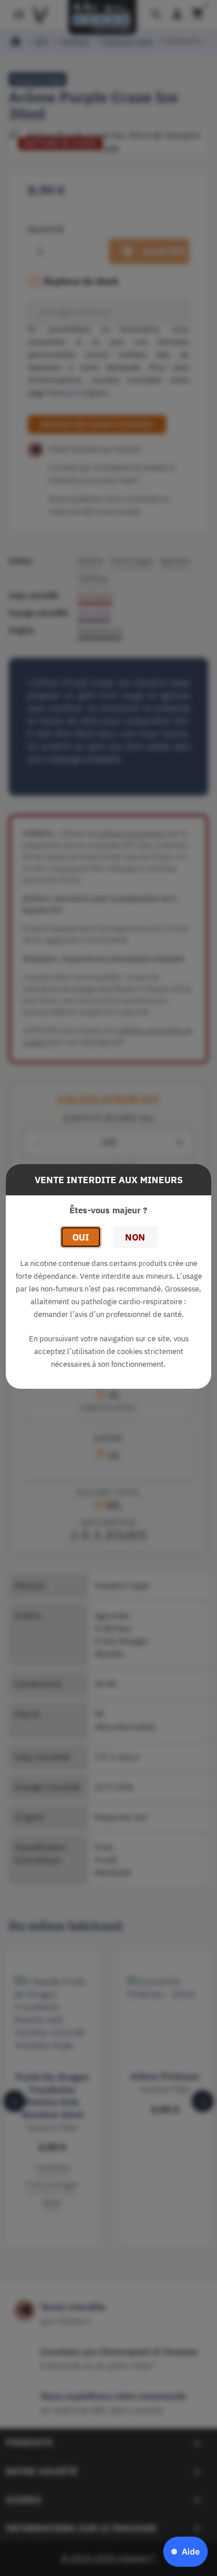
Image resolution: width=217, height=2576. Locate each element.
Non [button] (135, 1237)
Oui (81, 1237)
